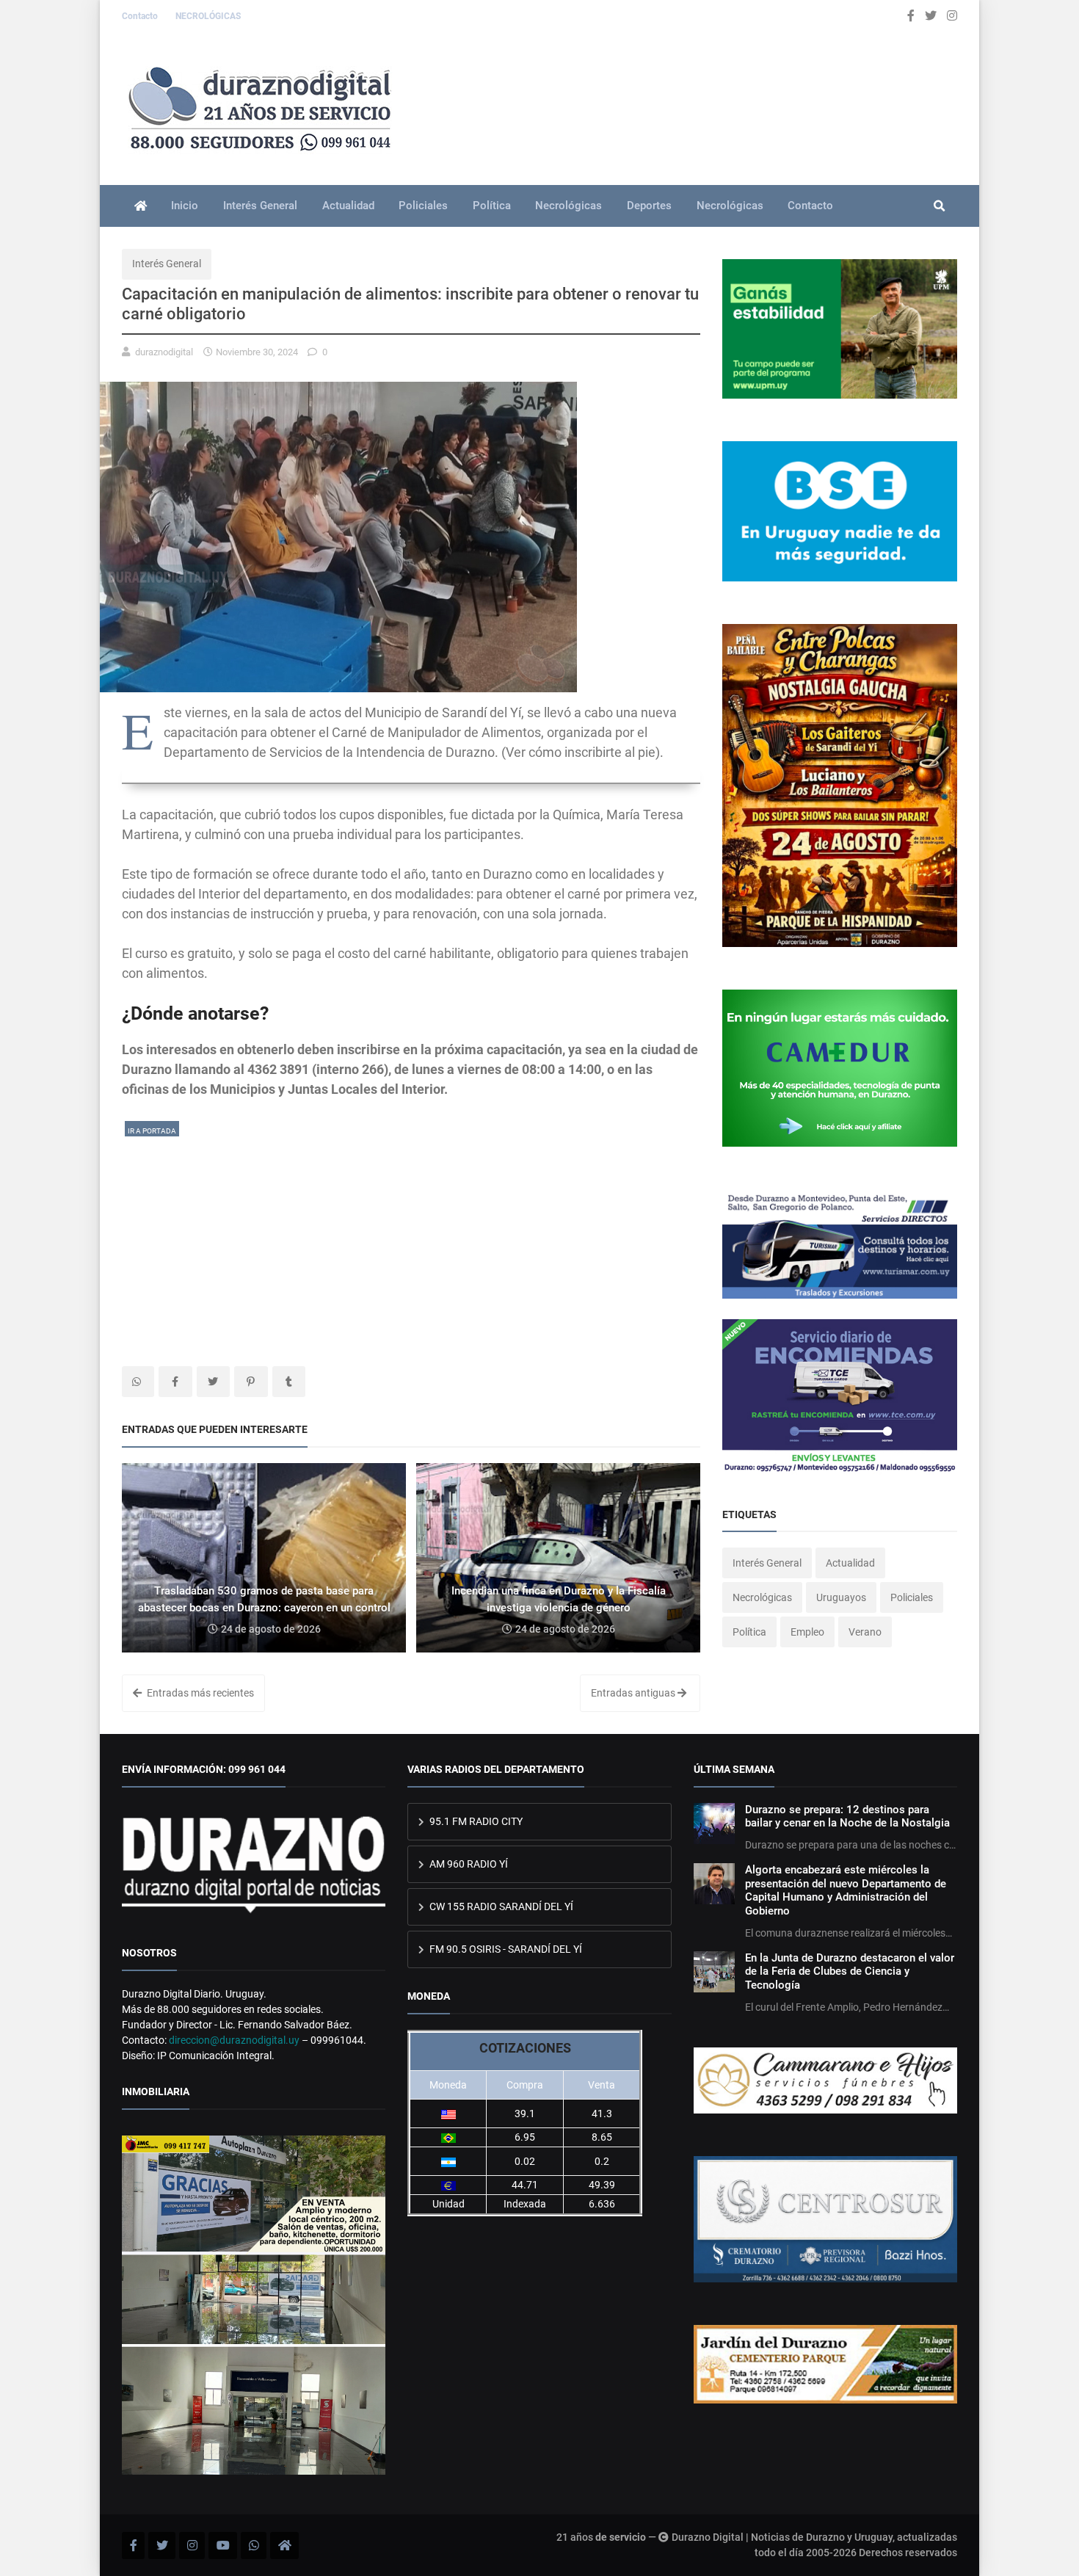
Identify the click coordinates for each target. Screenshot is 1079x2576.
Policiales (423, 206)
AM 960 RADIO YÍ (468, 1864)
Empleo (807, 1632)
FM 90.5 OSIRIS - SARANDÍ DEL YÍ (505, 1949)
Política (492, 206)
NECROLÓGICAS (208, 16)
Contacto (141, 16)
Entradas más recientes (199, 1693)
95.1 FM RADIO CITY (475, 1821)
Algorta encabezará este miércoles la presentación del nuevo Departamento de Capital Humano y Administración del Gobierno (846, 1890)
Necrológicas (568, 206)
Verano (865, 1632)
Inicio (185, 206)
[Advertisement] (411, 1241)
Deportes (649, 206)
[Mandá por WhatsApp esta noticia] (138, 1382)
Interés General (260, 206)
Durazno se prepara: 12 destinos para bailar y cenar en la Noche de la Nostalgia (847, 1816)
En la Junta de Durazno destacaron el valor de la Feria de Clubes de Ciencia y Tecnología (850, 1971)
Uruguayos (841, 1597)
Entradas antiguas (634, 1693)
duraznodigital (164, 352)
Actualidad (348, 206)
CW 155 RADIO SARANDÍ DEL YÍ (500, 1906)
